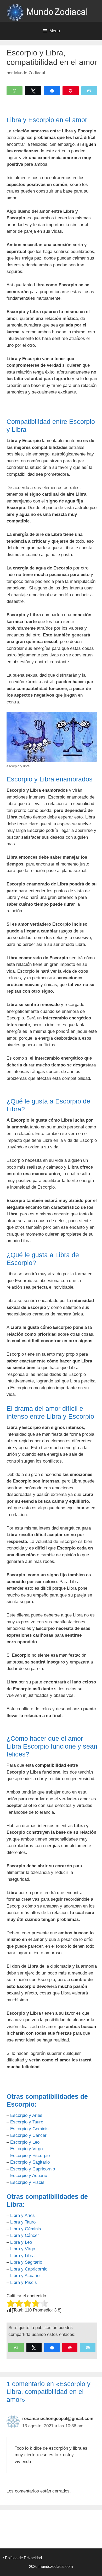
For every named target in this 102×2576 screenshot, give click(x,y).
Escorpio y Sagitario (30, 2162)
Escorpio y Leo (25, 2142)
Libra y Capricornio (29, 2269)
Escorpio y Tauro (27, 2122)
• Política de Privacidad (22, 2558)
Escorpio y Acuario (29, 2176)
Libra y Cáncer (25, 2235)
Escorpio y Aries (26, 2115)
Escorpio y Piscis (27, 2182)
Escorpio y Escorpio (30, 2156)
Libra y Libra (22, 2256)
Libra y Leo (21, 2242)
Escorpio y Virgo (26, 2149)
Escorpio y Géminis (29, 2129)
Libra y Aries (22, 2215)
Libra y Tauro (23, 2222)
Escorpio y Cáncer (28, 2135)
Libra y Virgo (23, 2249)
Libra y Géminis (26, 2229)
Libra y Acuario (25, 2276)
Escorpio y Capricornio (33, 2169)
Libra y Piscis (24, 2282)
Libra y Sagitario (26, 2262)
